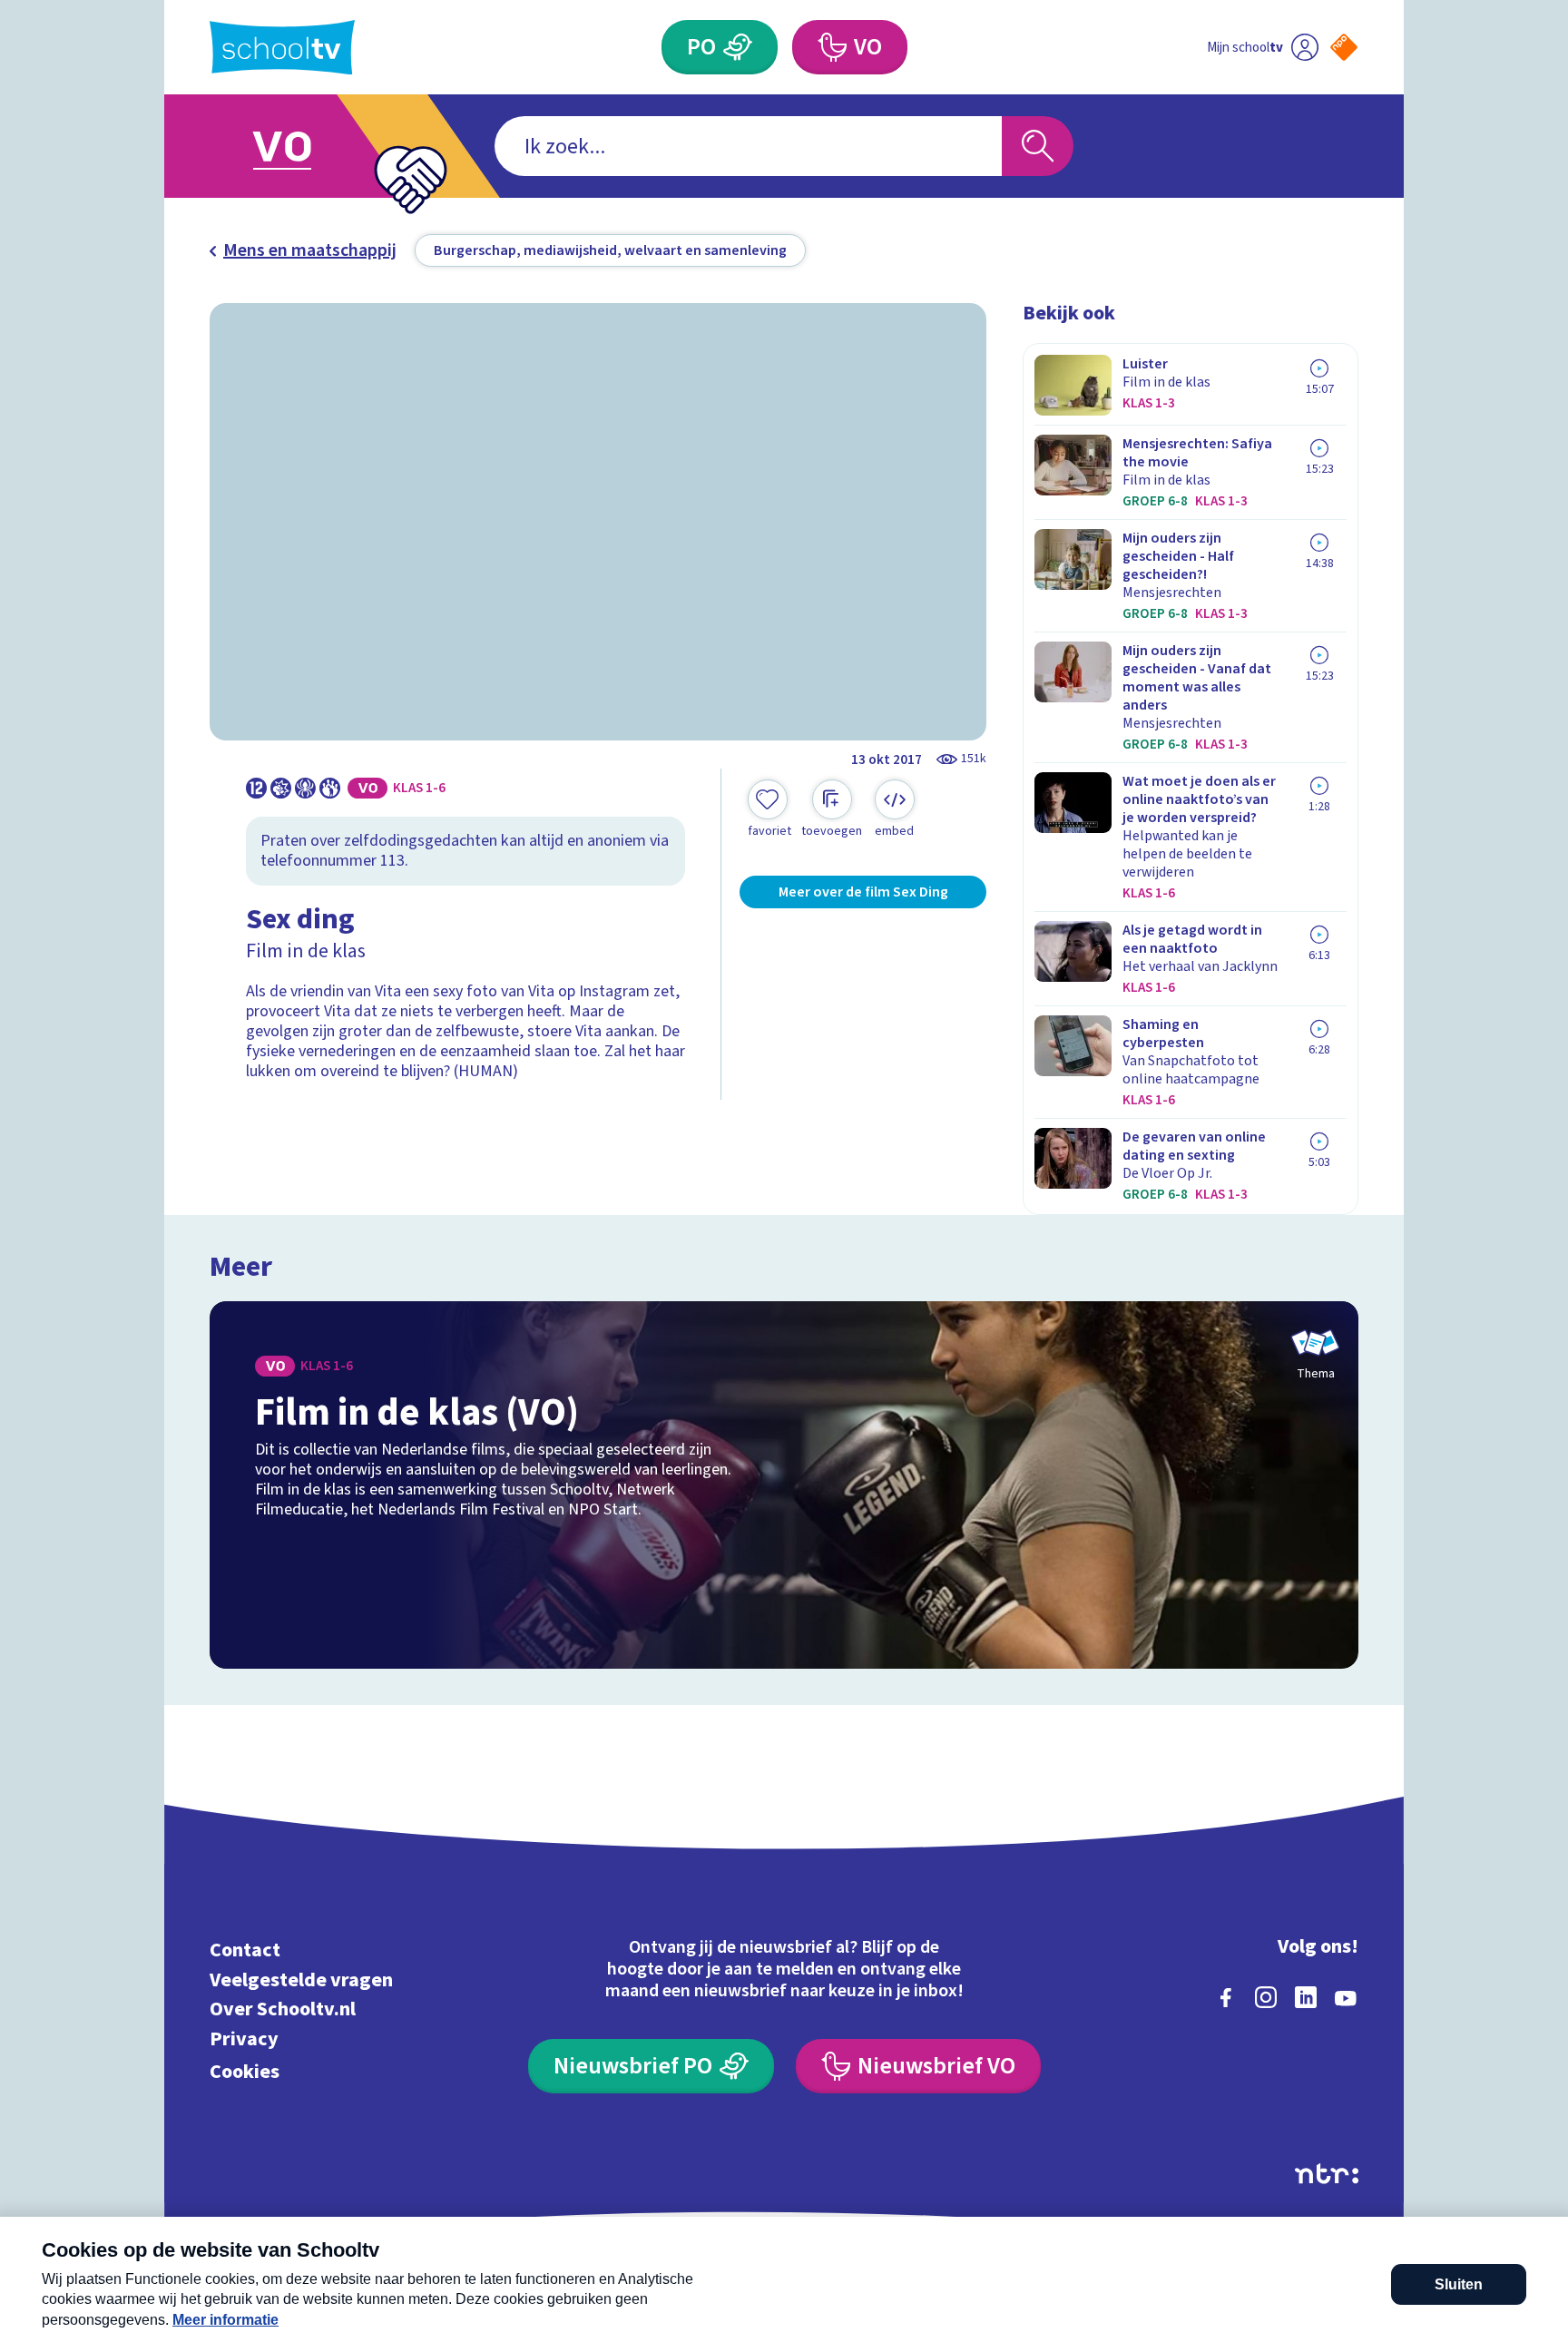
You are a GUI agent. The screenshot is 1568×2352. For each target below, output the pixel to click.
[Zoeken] (1038, 146)
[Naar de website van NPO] (1344, 47)
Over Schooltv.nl (283, 2009)
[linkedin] (1306, 1997)
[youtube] (1346, 1997)
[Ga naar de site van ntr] (1327, 2174)
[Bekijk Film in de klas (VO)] (784, 1485)
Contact (245, 1950)
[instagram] (1266, 1997)
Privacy (244, 2038)
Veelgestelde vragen (301, 1980)
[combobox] (748, 146)
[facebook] (1226, 1997)
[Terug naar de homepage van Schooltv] (282, 48)
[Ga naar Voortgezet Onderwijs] (300, 146)
